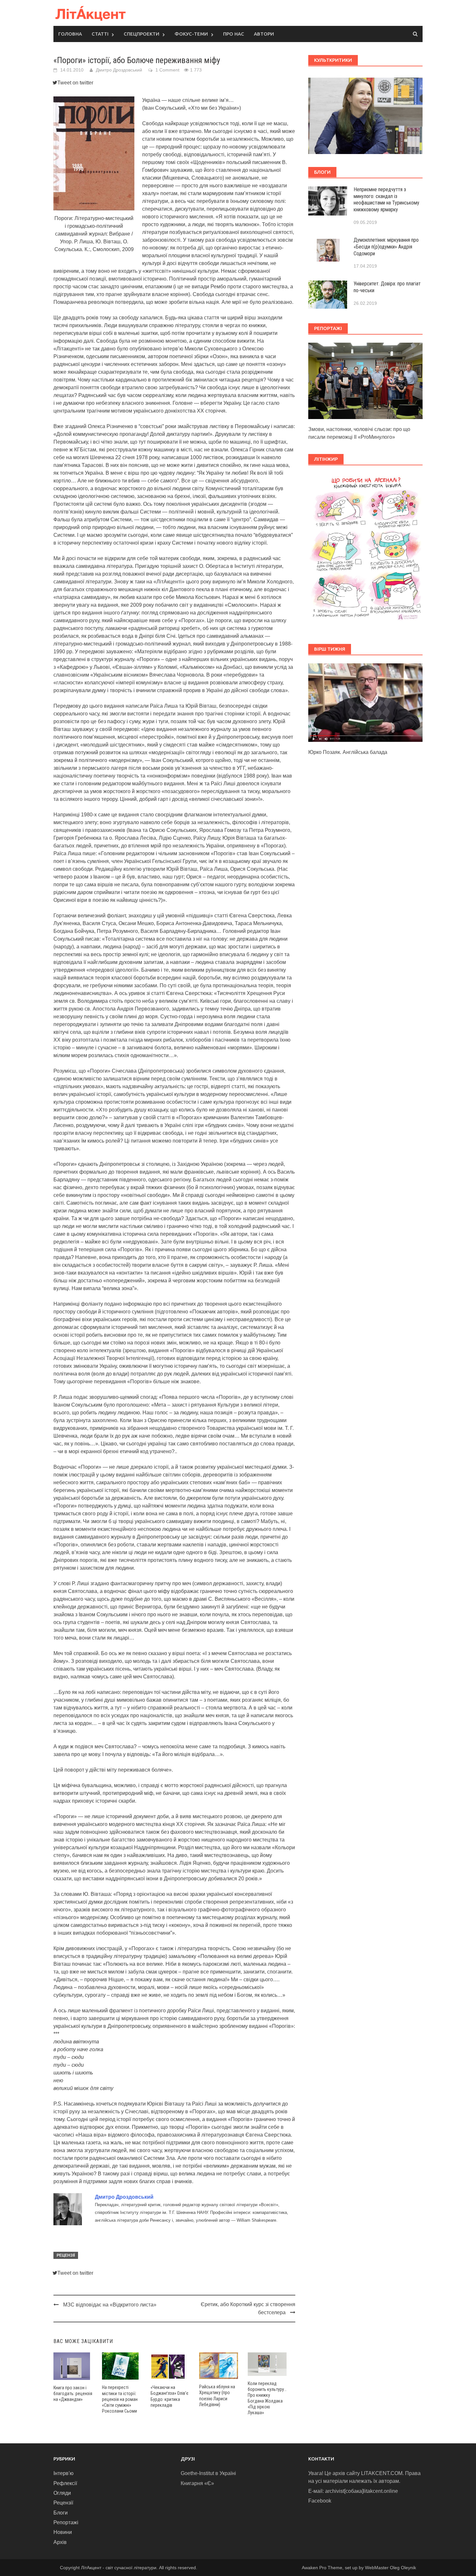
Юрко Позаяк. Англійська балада (348, 752)
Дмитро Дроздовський (119, 70)
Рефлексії (65, 2483)
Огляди (62, 2493)
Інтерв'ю (63, 2473)
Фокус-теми (191, 34)
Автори (264, 34)
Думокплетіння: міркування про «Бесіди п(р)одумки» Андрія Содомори (386, 247)
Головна (70, 34)
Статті (100, 34)
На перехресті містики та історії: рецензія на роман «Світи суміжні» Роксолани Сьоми (120, 2399)
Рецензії (66, 2255)
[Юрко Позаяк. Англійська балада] (365, 702)
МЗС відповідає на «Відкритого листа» (110, 2305)
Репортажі (66, 2522)
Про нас (234, 34)
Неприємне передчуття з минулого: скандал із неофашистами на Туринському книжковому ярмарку (386, 199)
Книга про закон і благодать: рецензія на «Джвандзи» (73, 2394)
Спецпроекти (142, 34)
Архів (60, 2542)
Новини (63, 2532)
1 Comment (167, 70)
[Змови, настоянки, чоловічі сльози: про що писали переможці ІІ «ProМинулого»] (365, 380)
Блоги (61, 2513)
